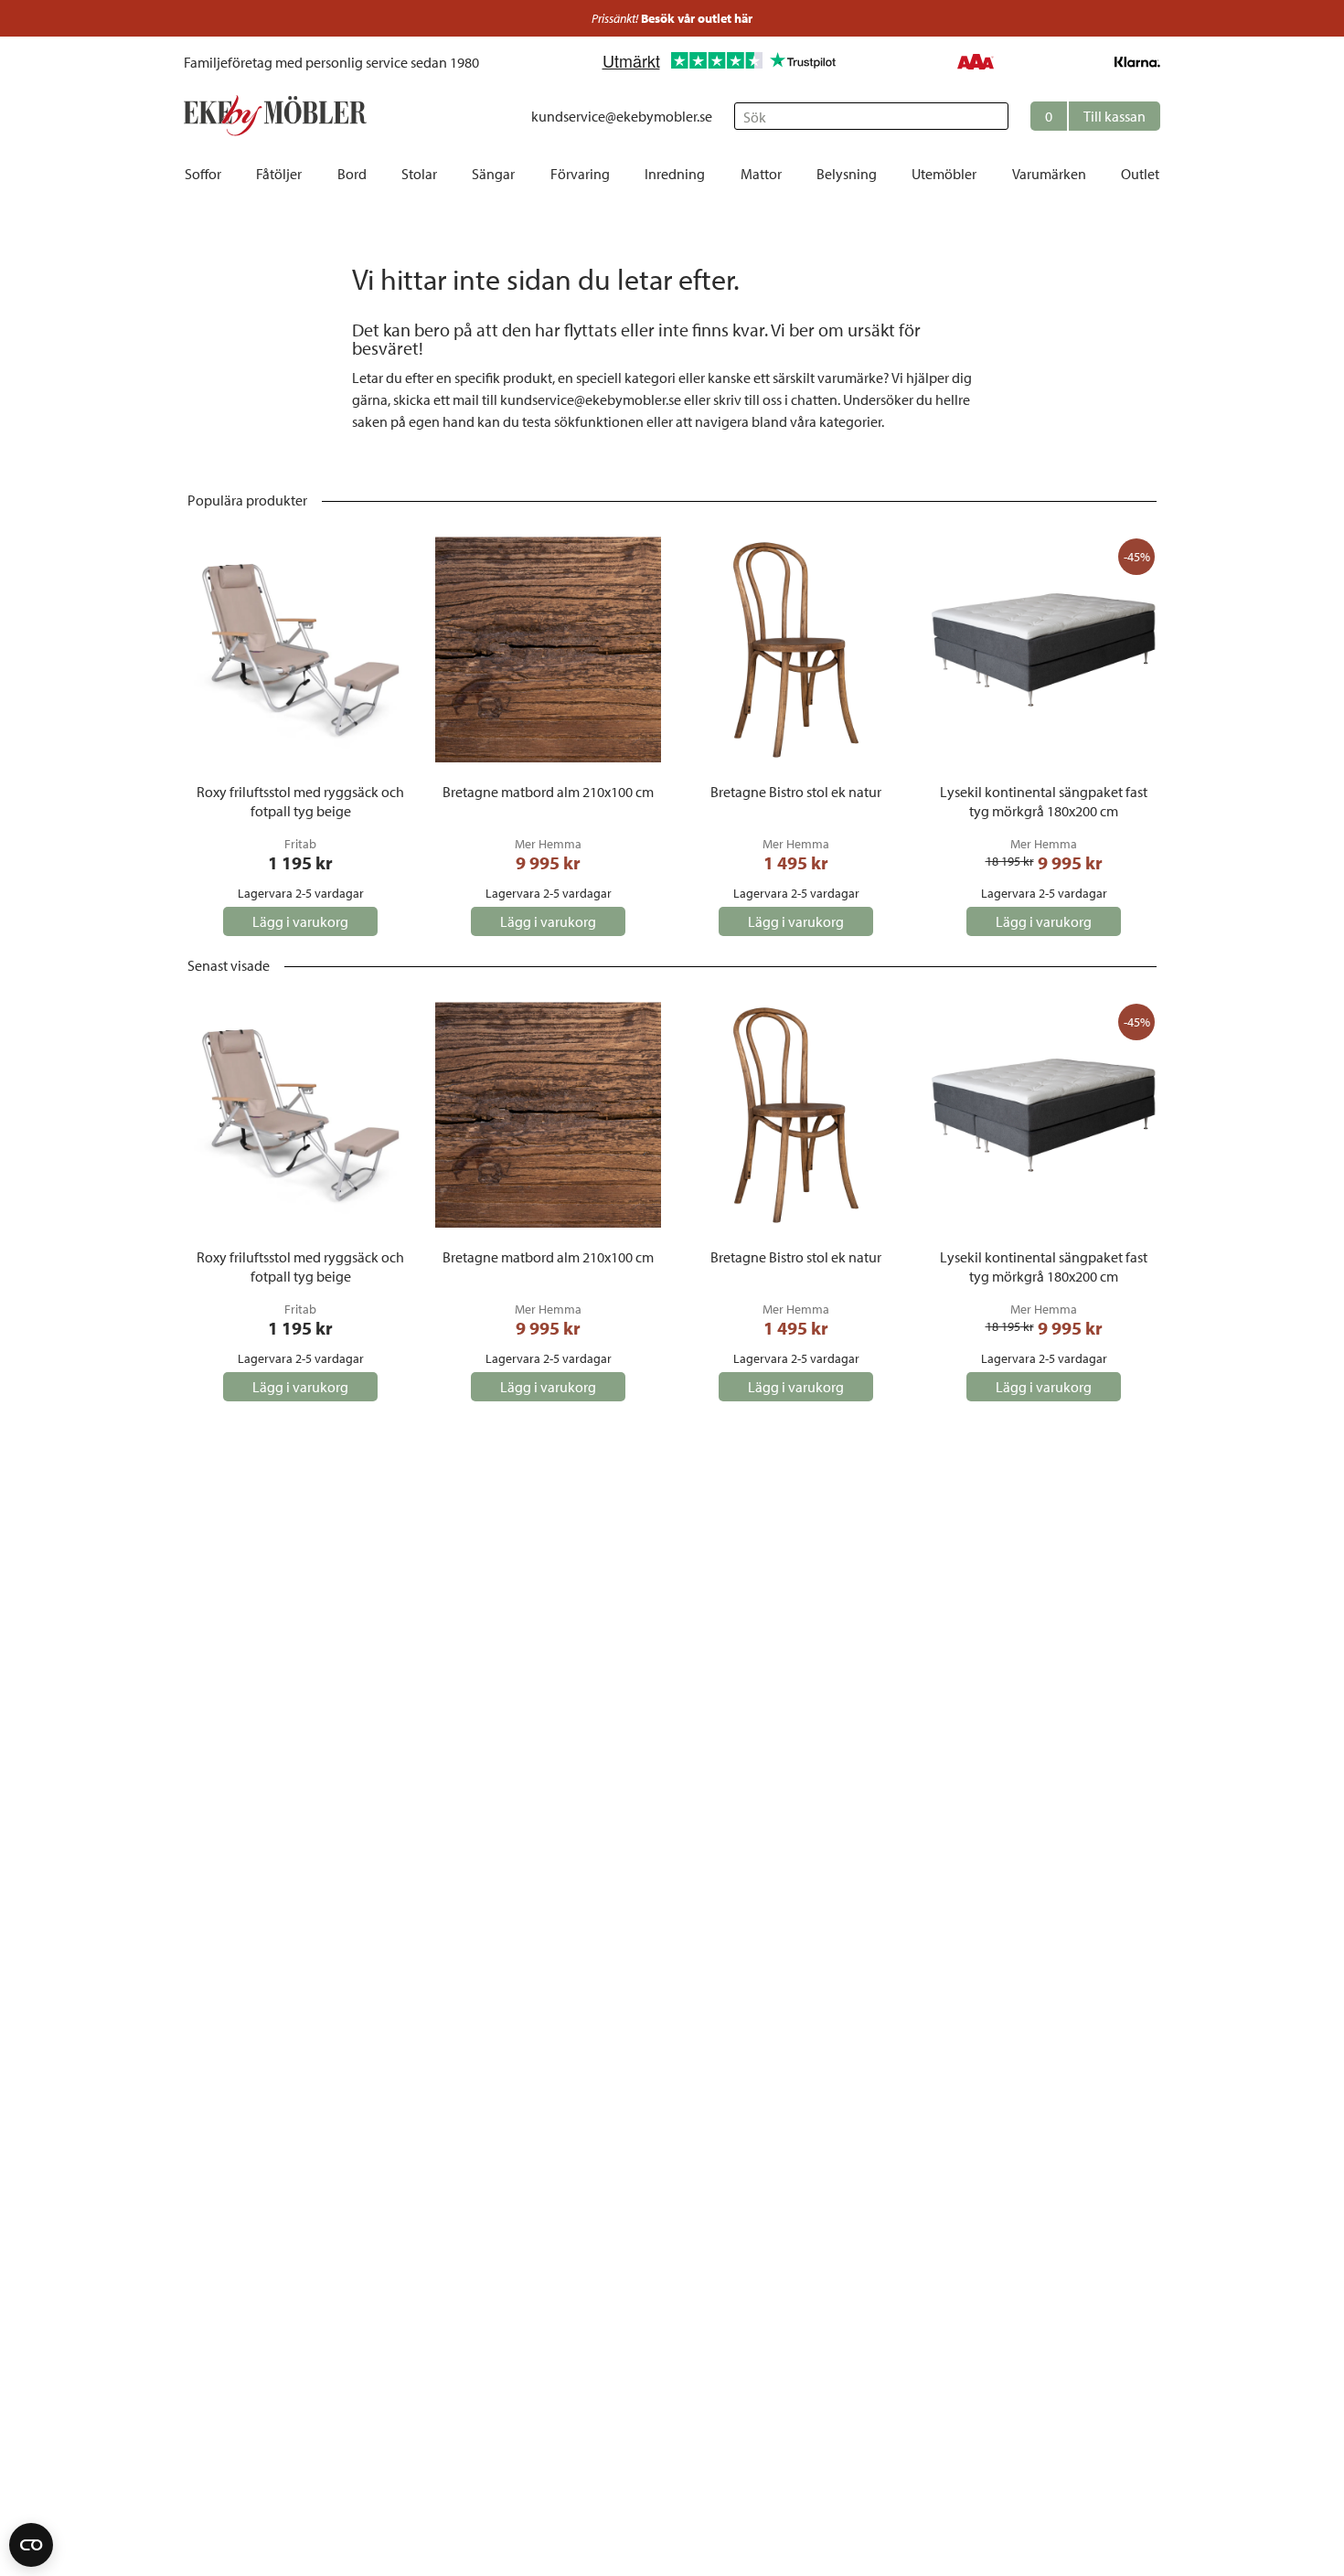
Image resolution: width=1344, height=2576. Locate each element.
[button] (1095, 116)
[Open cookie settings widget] (31, 2545)
